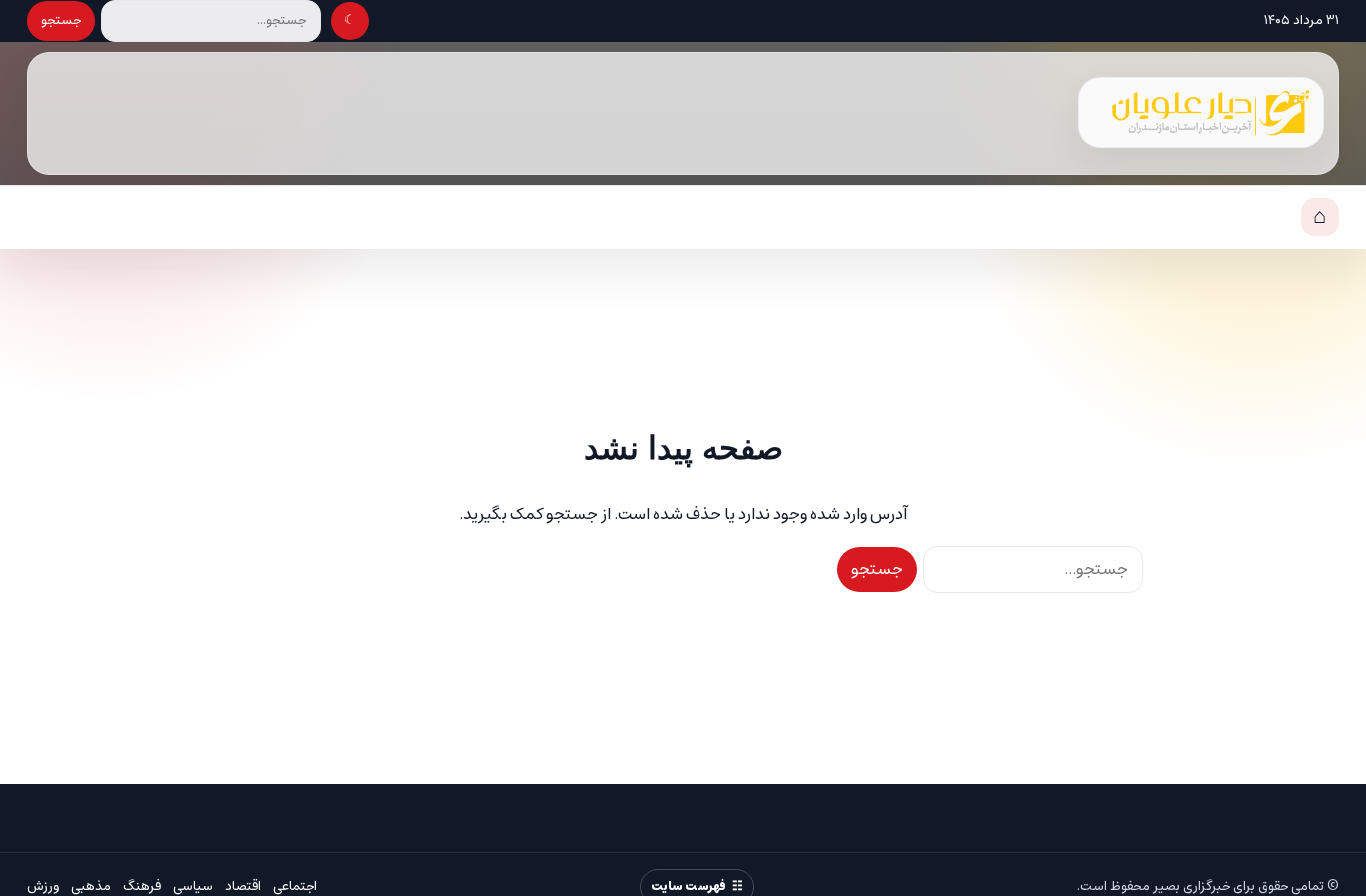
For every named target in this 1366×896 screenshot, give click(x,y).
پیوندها (1257, 217)
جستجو (61, 20)
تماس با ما (1169, 217)
